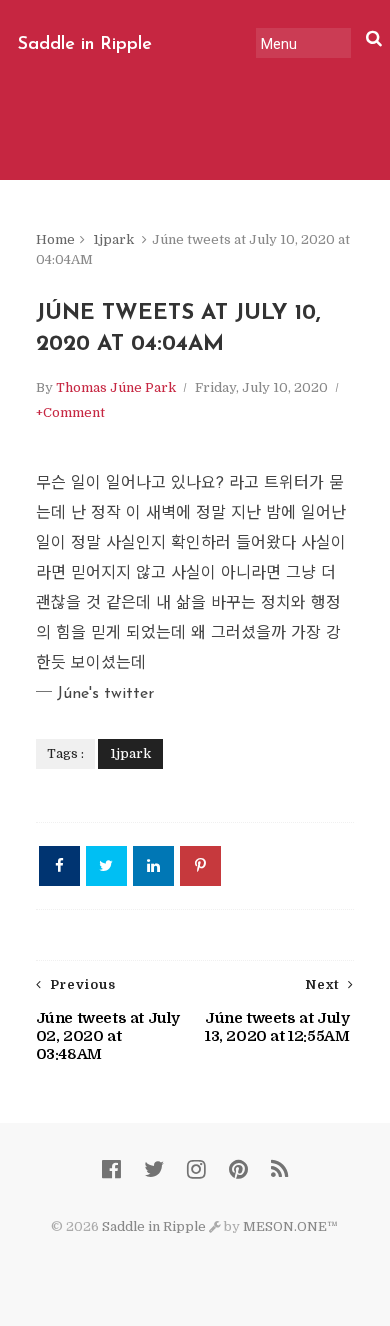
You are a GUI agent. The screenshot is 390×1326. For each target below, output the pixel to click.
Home (55, 239)
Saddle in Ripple (85, 45)
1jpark (113, 239)
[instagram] (196, 1169)
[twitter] (154, 1169)
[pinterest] (238, 1169)
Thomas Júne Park (116, 387)
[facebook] (111, 1169)
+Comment (70, 412)
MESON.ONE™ (290, 1226)
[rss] (279, 1169)
